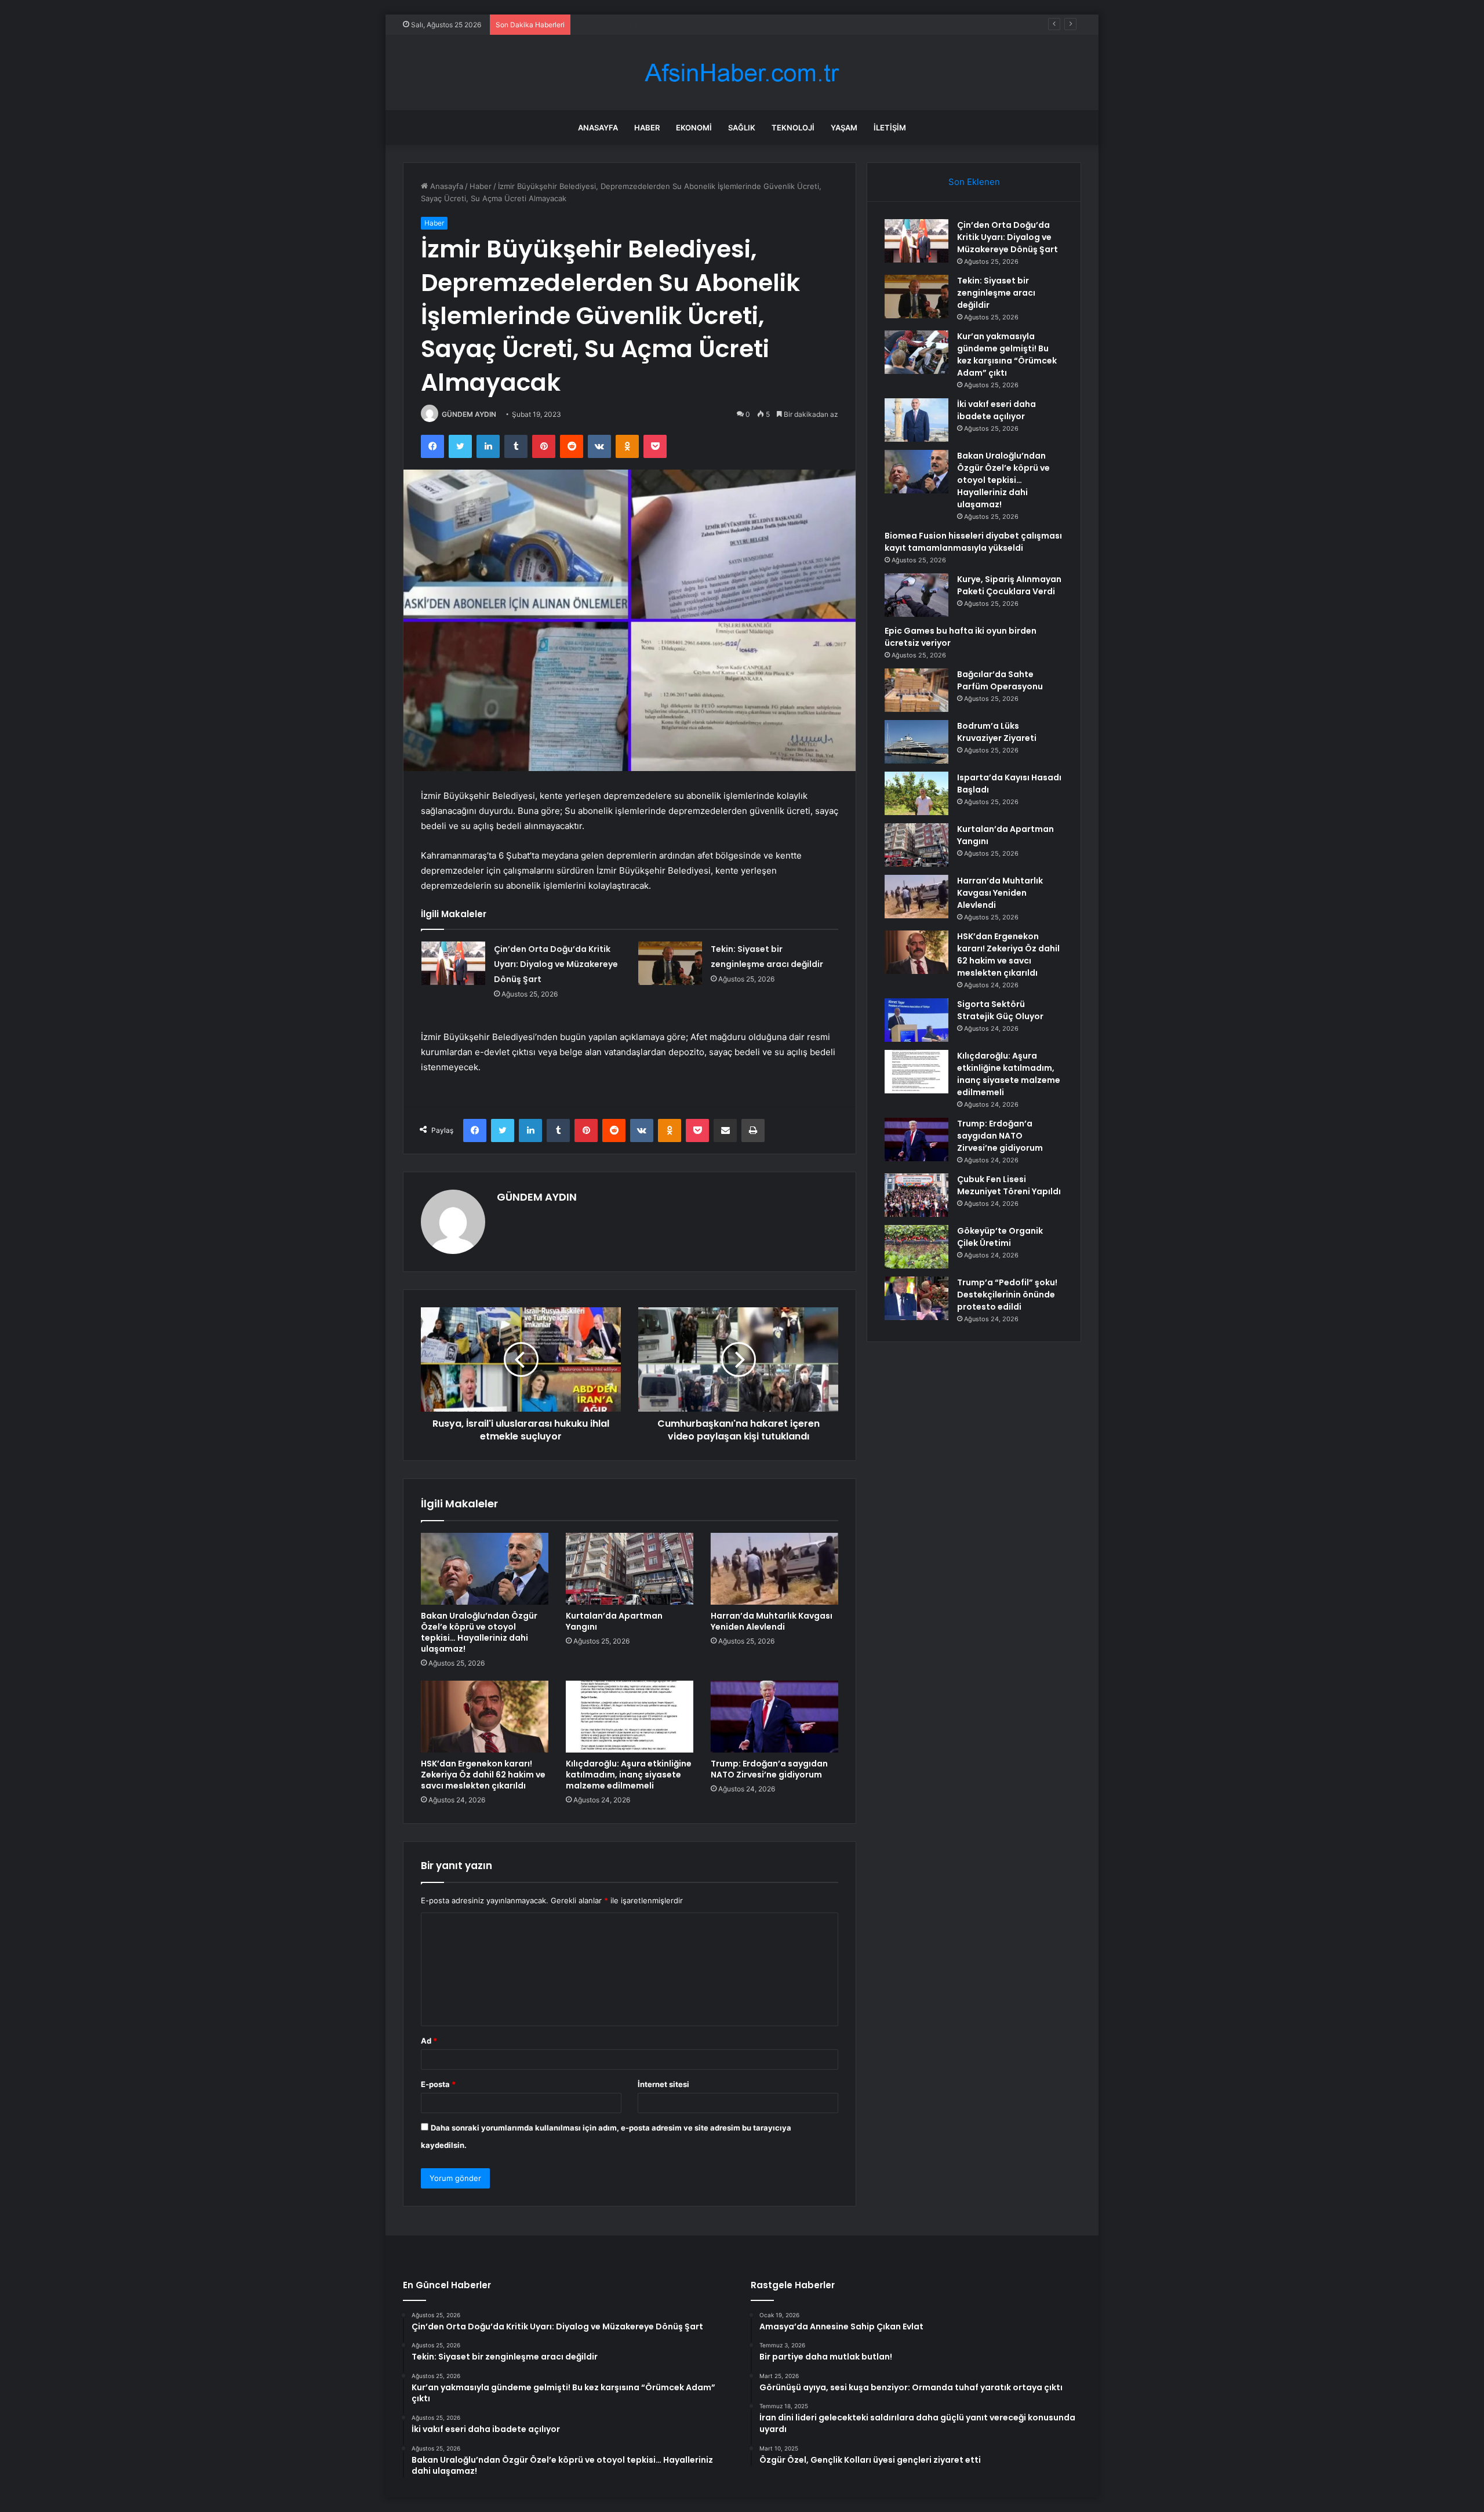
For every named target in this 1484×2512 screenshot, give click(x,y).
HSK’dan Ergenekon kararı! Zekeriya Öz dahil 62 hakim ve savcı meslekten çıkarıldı (483, 1775)
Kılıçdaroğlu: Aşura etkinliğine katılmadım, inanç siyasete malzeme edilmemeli (629, 1775)
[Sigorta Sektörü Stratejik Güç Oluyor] (916, 1020)
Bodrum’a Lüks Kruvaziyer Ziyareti (997, 732)
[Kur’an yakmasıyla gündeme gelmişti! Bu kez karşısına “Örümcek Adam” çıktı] (916, 352)
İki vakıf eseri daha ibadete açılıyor (996, 410)
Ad (429, 2041)
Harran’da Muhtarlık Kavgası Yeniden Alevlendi (772, 1621)
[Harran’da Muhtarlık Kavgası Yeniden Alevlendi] (774, 1569)
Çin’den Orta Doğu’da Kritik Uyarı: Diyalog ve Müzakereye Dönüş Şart (556, 964)
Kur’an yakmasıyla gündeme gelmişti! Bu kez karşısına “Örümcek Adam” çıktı (712, 24)
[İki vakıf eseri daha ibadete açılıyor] (916, 420)
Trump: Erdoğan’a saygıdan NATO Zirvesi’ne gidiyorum (769, 1769)
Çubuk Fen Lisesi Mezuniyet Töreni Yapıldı (1009, 1185)
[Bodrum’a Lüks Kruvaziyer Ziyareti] (916, 742)
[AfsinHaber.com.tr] (742, 73)
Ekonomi (694, 128)
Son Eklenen (974, 182)
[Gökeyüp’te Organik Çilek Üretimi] (916, 1247)
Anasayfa (598, 128)
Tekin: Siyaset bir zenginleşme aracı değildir (996, 293)
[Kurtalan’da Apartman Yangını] (630, 1569)
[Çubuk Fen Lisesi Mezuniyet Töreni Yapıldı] (916, 1195)
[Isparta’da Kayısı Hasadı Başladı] (916, 793)
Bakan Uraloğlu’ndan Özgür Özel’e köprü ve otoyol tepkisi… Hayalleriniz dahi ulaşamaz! (479, 1632)
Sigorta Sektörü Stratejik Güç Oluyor (1000, 1010)
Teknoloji (793, 128)
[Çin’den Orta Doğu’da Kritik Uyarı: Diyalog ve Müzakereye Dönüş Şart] (453, 963)
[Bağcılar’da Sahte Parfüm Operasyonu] (916, 690)
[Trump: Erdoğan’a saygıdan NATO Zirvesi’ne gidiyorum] (774, 1717)
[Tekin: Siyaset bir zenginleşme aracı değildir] (670, 963)
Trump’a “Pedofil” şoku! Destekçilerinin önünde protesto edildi (1007, 1295)
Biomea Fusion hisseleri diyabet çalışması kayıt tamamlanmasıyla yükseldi (973, 542)
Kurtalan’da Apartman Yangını (614, 1621)
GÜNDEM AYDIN (469, 414)
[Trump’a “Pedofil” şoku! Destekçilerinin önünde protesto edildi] (916, 1298)
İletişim (890, 128)
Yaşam (844, 128)
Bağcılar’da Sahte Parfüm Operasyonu (1000, 680)
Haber (647, 128)
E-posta (438, 2084)
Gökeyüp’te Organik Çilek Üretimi (1000, 1237)
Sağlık (742, 128)
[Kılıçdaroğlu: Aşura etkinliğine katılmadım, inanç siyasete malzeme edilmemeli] (630, 1717)
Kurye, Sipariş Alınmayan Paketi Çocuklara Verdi (1009, 585)
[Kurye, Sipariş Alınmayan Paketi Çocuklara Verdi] (916, 595)
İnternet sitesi (663, 2084)
